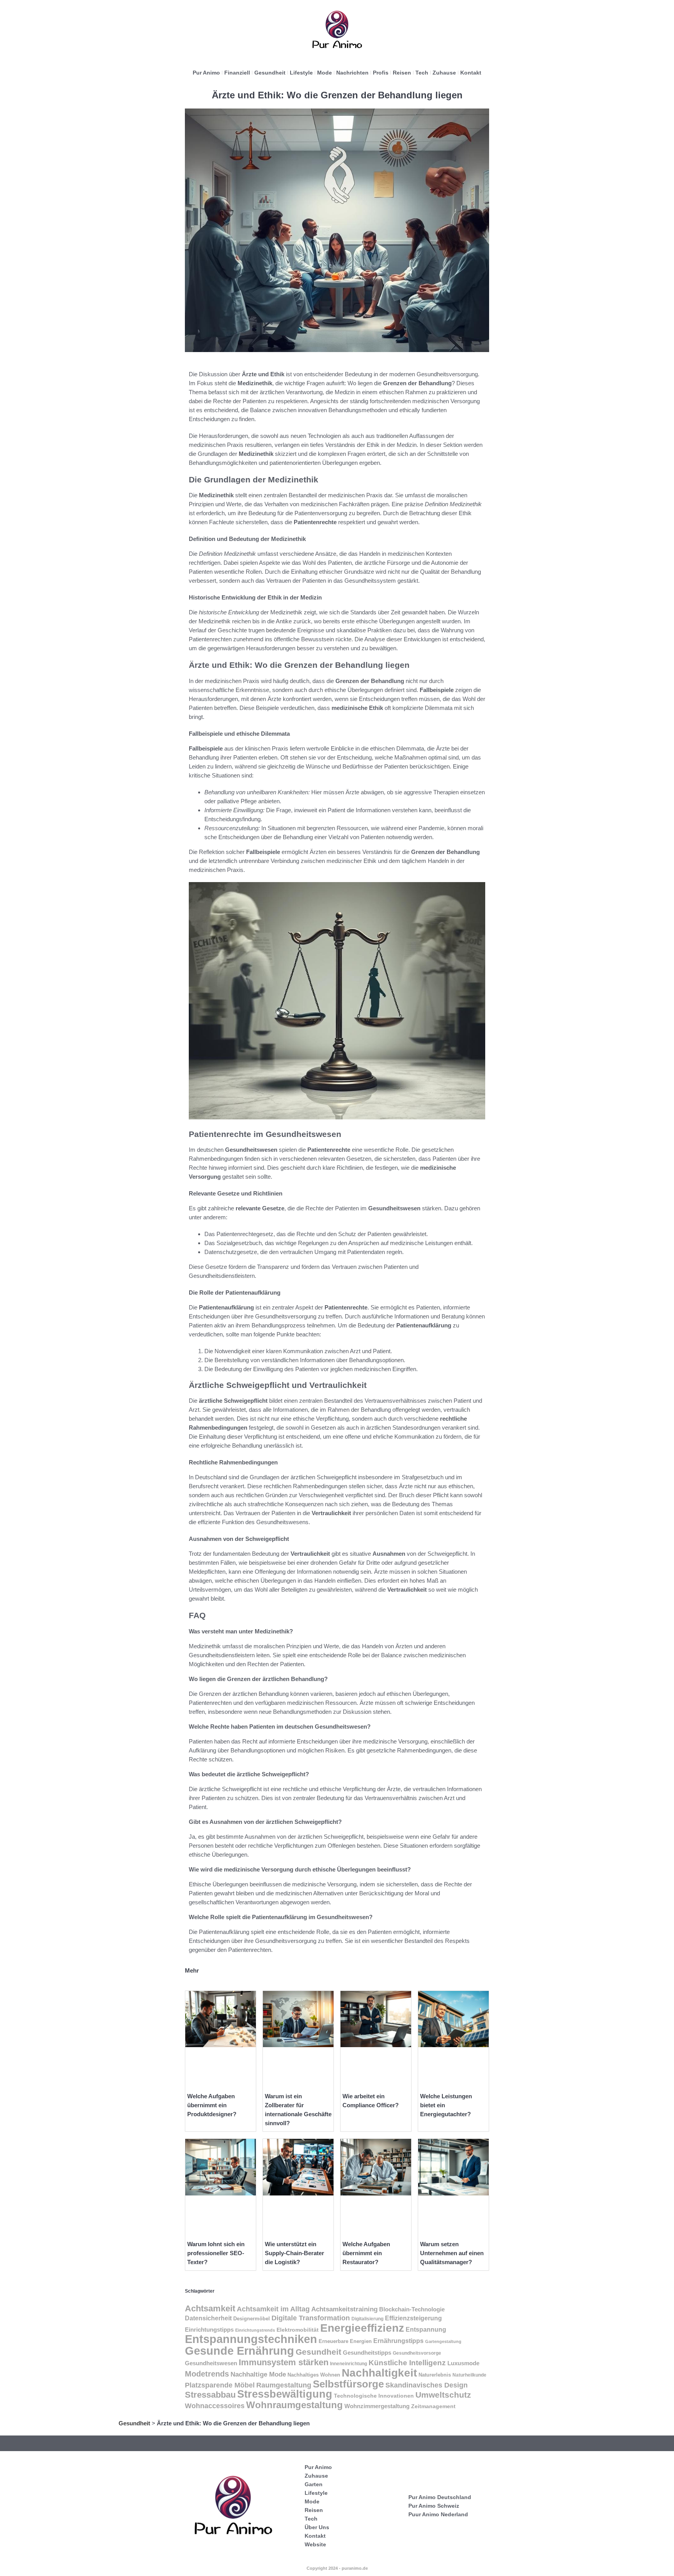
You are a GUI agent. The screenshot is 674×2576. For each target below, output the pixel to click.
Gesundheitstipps (367, 2353)
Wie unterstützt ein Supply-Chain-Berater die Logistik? (294, 2253)
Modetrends (207, 2374)
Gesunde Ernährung (239, 2351)
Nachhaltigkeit (379, 2373)
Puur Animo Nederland (438, 2514)
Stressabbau (210, 2395)
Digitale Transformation (311, 2318)
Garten (314, 2484)
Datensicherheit (208, 2318)
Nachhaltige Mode (258, 2374)
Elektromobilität (298, 2330)
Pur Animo (206, 73)
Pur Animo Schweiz (434, 2506)
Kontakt (471, 73)
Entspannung (426, 2330)
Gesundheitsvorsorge (417, 2353)
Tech (422, 73)
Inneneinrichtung (349, 2364)
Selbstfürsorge (348, 2384)
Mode (325, 73)
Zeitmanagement (433, 2406)
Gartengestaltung (443, 2341)
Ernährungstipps (398, 2341)
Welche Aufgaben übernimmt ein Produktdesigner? (212, 2105)
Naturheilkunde (469, 2375)
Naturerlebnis (435, 2375)
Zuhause (444, 73)
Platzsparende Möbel (220, 2385)
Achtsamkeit (210, 2308)
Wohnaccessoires (215, 2406)
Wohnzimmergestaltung (377, 2406)
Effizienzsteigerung (413, 2318)
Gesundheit (270, 73)
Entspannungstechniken (251, 2339)
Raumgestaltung (284, 2385)
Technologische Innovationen (374, 2396)
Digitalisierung (367, 2319)
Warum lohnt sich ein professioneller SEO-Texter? (216, 2253)
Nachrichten (352, 73)
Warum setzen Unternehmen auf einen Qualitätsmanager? (452, 2253)
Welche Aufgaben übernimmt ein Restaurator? (366, 2253)
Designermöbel (252, 2319)
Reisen (402, 73)
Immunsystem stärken (284, 2362)
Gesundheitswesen (211, 2363)
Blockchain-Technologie (412, 2309)
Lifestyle (301, 73)
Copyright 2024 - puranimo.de (337, 2568)
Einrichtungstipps (209, 2330)
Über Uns (317, 2527)
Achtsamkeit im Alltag (273, 2309)
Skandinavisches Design (427, 2385)
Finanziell (237, 73)
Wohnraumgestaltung (294, 2405)
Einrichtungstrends (255, 2330)
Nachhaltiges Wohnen (314, 2375)
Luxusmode (463, 2363)
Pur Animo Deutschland (440, 2497)
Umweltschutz (443, 2395)
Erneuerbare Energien (345, 2341)
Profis (381, 73)
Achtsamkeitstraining (344, 2309)
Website (315, 2544)
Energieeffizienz (362, 2328)
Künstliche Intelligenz (407, 2363)
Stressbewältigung (285, 2394)
